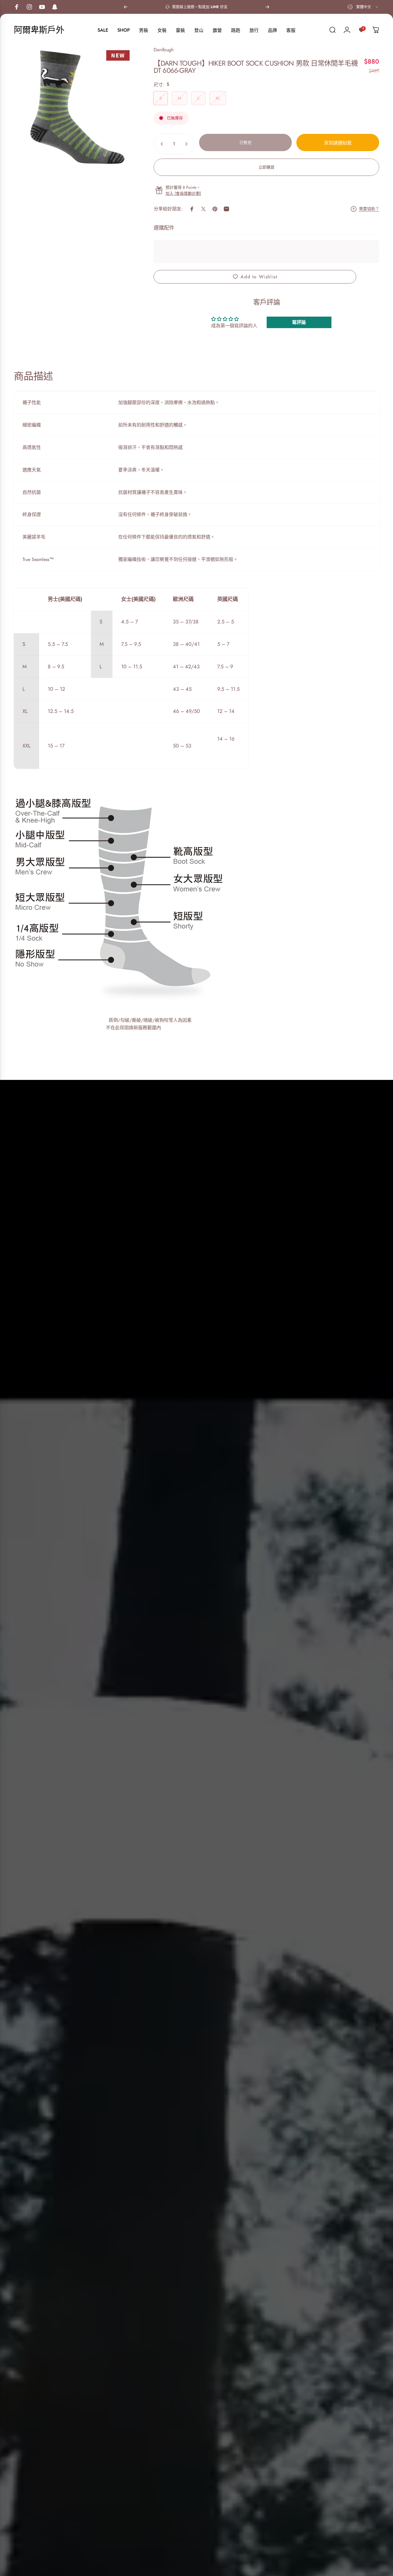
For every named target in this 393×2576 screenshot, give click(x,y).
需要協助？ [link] (369, 209)
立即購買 (266, 167)
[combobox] (363, 7)
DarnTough (164, 50)
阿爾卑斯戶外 (39, 30)
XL (218, 98)
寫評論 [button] (299, 322)
